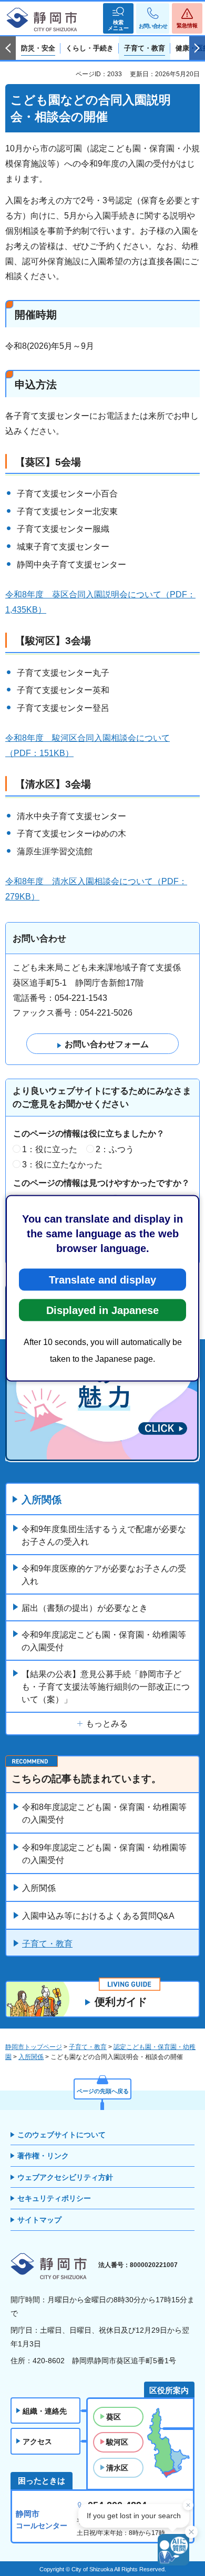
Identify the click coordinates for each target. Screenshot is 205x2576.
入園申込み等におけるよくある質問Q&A (98, 1916)
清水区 (117, 2468)
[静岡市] (42, 20)
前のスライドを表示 (8, 48)
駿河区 (117, 2442)
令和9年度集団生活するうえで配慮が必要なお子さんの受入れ (104, 1535)
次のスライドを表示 (197, 48)
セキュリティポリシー (54, 2198)
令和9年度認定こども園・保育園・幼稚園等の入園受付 (104, 1641)
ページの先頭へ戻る (103, 2091)
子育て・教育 (47, 1944)
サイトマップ (39, 2220)
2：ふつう (115, 1149)
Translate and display (102, 1279)
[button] (118, 18)
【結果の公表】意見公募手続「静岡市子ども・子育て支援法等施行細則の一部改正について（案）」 (106, 1687)
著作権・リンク (43, 2156)
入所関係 (42, 1500)
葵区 (114, 2417)
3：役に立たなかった (62, 1165)
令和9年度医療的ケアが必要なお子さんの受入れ (104, 1575)
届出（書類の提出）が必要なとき (85, 1608)
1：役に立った (50, 1149)
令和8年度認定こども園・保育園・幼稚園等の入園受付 (104, 1813)
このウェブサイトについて (61, 2135)
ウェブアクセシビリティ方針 (65, 2177)
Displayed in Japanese (102, 1310)
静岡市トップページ (34, 2047)
